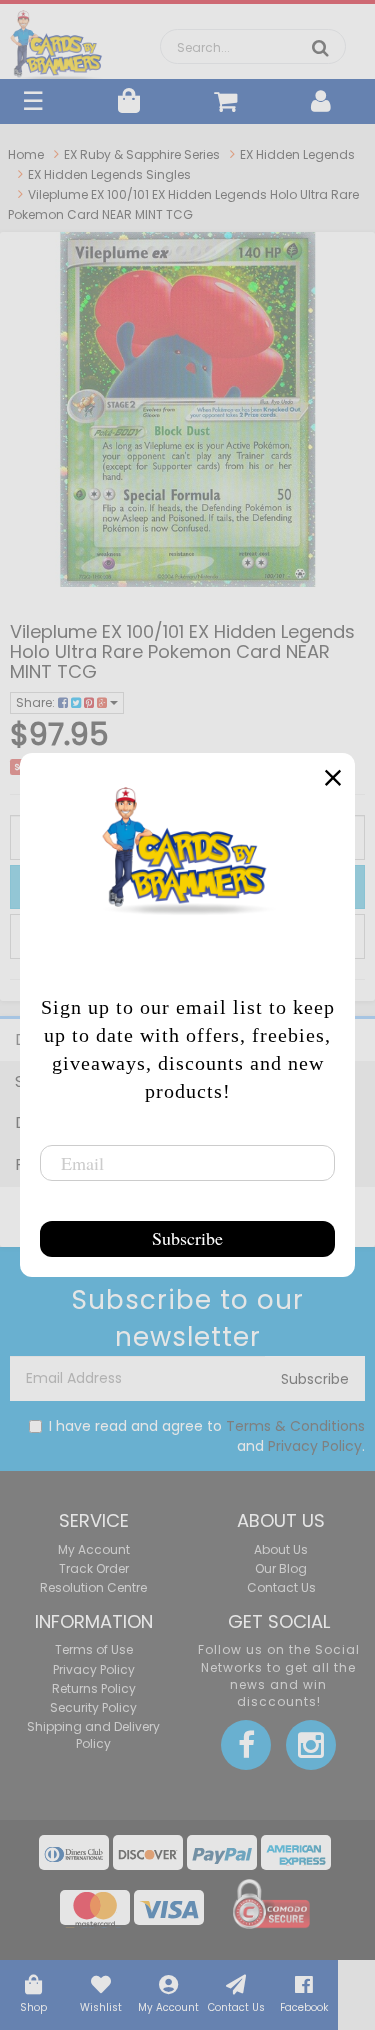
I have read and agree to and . (207, 1436)
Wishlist (101, 2007)
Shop (33, 2007)
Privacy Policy (315, 1446)
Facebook (304, 2007)
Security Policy (93, 1707)
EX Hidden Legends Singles (109, 174)
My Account (168, 2007)
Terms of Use (94, 1649)
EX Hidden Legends (297, 154)
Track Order (94, 1568)
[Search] (320, 48)
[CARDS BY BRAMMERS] (56, 40)
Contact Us (236, 2007)
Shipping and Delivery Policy (93, 1735)
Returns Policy (94, 1688)
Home (26, 154)
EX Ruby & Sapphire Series (142, 154)
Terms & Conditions (295, 1426)
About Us (281, 1549)
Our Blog (281, 1568)
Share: (37, 702)
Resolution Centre (93, 1587)
